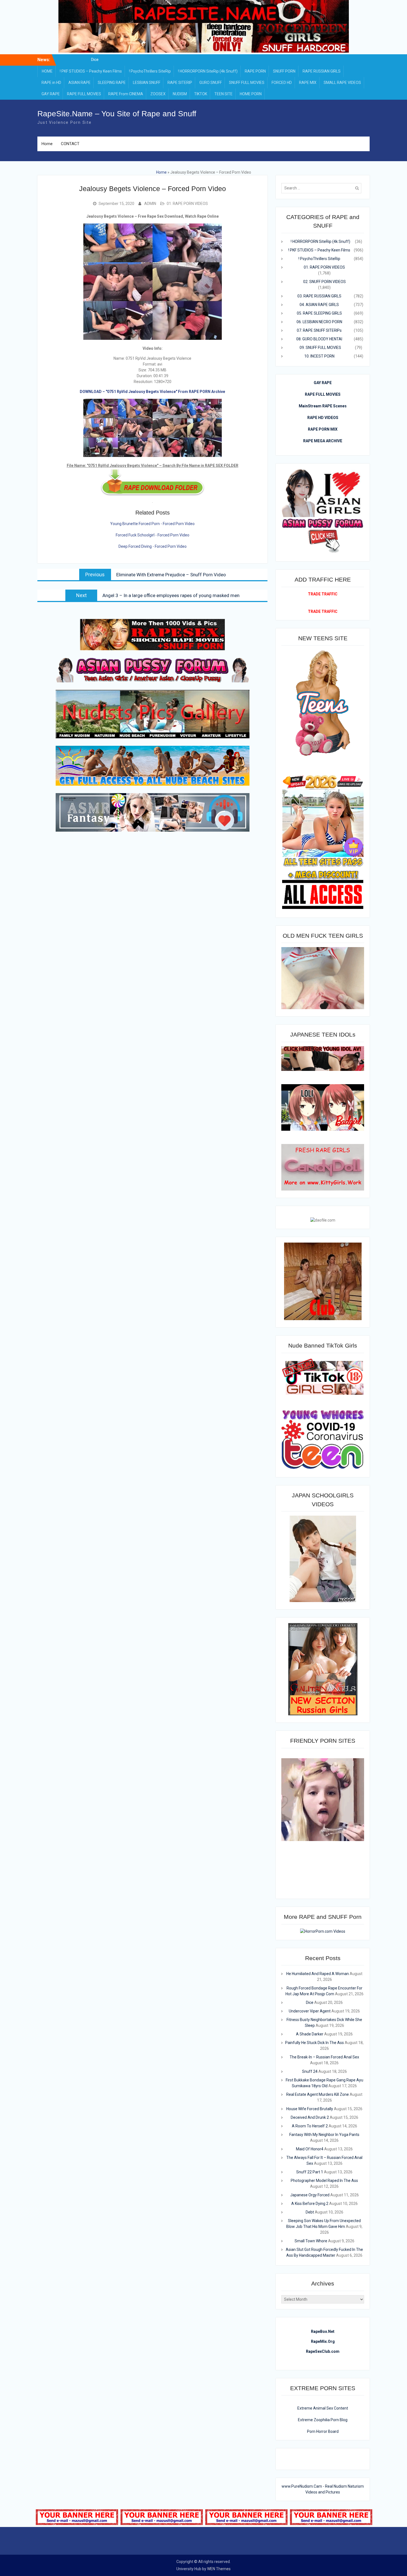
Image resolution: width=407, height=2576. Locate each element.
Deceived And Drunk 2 (310, 2117)
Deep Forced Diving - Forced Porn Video (153, 546)
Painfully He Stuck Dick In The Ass (315, 2043)
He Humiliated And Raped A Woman (95, 60)
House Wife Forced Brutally (310, 2109)
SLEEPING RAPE (112, 83)
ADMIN (150, 204)
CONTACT (70, 144)
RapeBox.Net (323, 2331)
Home (47, 144)
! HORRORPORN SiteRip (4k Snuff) (208, 71)
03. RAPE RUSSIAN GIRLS (319, 296)
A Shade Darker (310, 2034)
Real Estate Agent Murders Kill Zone (318, 2094)
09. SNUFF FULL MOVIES (320, 348)
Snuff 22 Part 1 (310, 2172)
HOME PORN (251, 94)
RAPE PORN (255, 71)
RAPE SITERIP (180, 83)
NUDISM (180, 94)
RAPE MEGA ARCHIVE (323, 441)
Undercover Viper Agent (310, 2011)
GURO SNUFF (211, 83)
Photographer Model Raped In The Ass (324, 2181)
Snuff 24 (310, 2071)
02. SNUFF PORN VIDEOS (324, 282)
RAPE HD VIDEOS (323, 418)
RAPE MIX (308, 83)
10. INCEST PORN (319, 356)
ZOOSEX (158, 94)
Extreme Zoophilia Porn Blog (323, 2420)
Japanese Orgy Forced (310, 2195)
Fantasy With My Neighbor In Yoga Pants (324, 2135)
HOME (47, 71)
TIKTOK (201, 94)
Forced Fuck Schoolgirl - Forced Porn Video (153, 535)
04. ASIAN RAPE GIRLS (319, 305)
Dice (310, 2002)
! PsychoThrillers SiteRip (150, 71)
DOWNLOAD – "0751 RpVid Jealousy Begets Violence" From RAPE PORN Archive (152, 392)
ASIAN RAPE (79, 83)
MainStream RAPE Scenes (323, 406)
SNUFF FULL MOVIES (247, 83)
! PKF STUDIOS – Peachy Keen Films (91, 71)
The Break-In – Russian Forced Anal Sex (324, 2057)
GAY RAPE (51, 94)
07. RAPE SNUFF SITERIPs (319, 330)
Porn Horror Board (323, 2431)
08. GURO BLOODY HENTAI (319, 339)
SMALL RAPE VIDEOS (342, 83)
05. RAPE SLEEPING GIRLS (319, 313)
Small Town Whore (311, 2241)
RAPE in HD (51, 83)
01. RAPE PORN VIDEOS (187, 204)
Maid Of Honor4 (310, 2149)
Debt (310, 2212)
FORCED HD (282, 83)
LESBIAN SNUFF (147, 83)
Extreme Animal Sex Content (323, 2408)
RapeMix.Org (323, 2341)
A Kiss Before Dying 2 (310, 2204)
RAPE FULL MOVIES (84, 94)
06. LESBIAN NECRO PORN (319, 322)
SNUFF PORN (284, 71)
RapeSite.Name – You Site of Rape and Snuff (117, 114)
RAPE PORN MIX (323, 429)
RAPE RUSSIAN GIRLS (322, 71)
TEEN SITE (223, 94)
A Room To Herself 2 (310, 2126)
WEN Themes (219, 2569)
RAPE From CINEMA (126, 94)
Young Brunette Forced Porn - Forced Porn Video (152, 524)
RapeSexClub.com (323, 2351)
